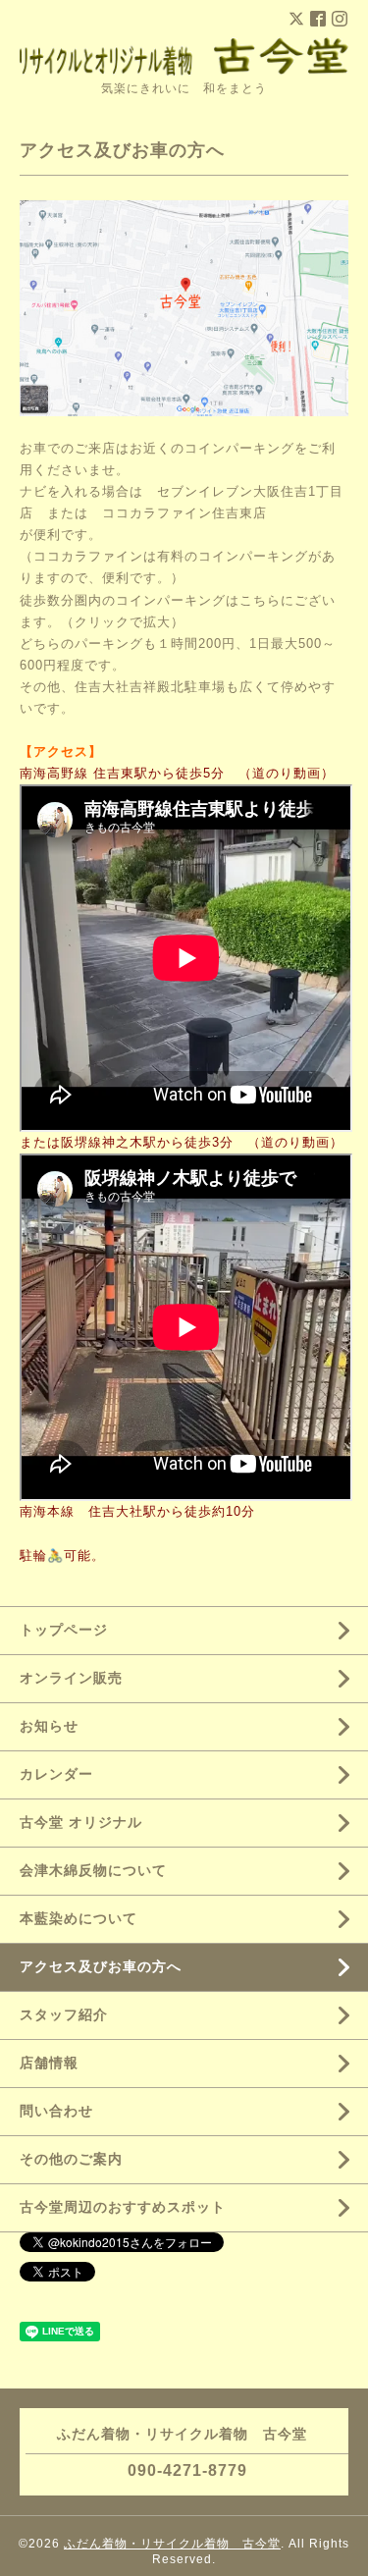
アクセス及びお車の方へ (101, 1966)
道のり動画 (287, 773)
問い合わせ (56, 2111)
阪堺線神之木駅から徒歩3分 (147, 1142)
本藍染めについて (79, 1918)
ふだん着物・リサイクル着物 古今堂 (172, 2544)
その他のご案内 (71, 2159)
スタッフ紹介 (64, 2014)
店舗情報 (49, 2063)
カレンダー (56, 1774)
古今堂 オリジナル (81, 1822)
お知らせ (49, 1726)
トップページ (64, 1630)
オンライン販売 (71, 1678)
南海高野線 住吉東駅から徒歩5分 (122, 773)
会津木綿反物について (93, 1870)
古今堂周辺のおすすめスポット (123, 2207)
